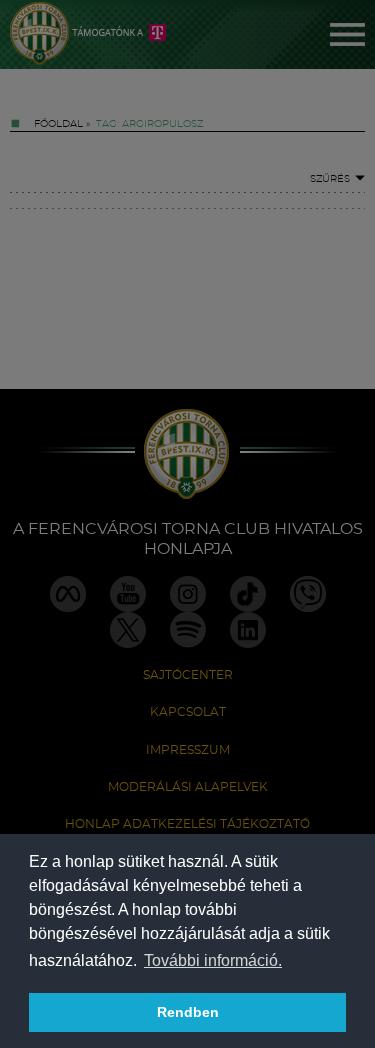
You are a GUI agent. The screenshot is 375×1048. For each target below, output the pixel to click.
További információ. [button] (213, 960)
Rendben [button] (188, 1012)
